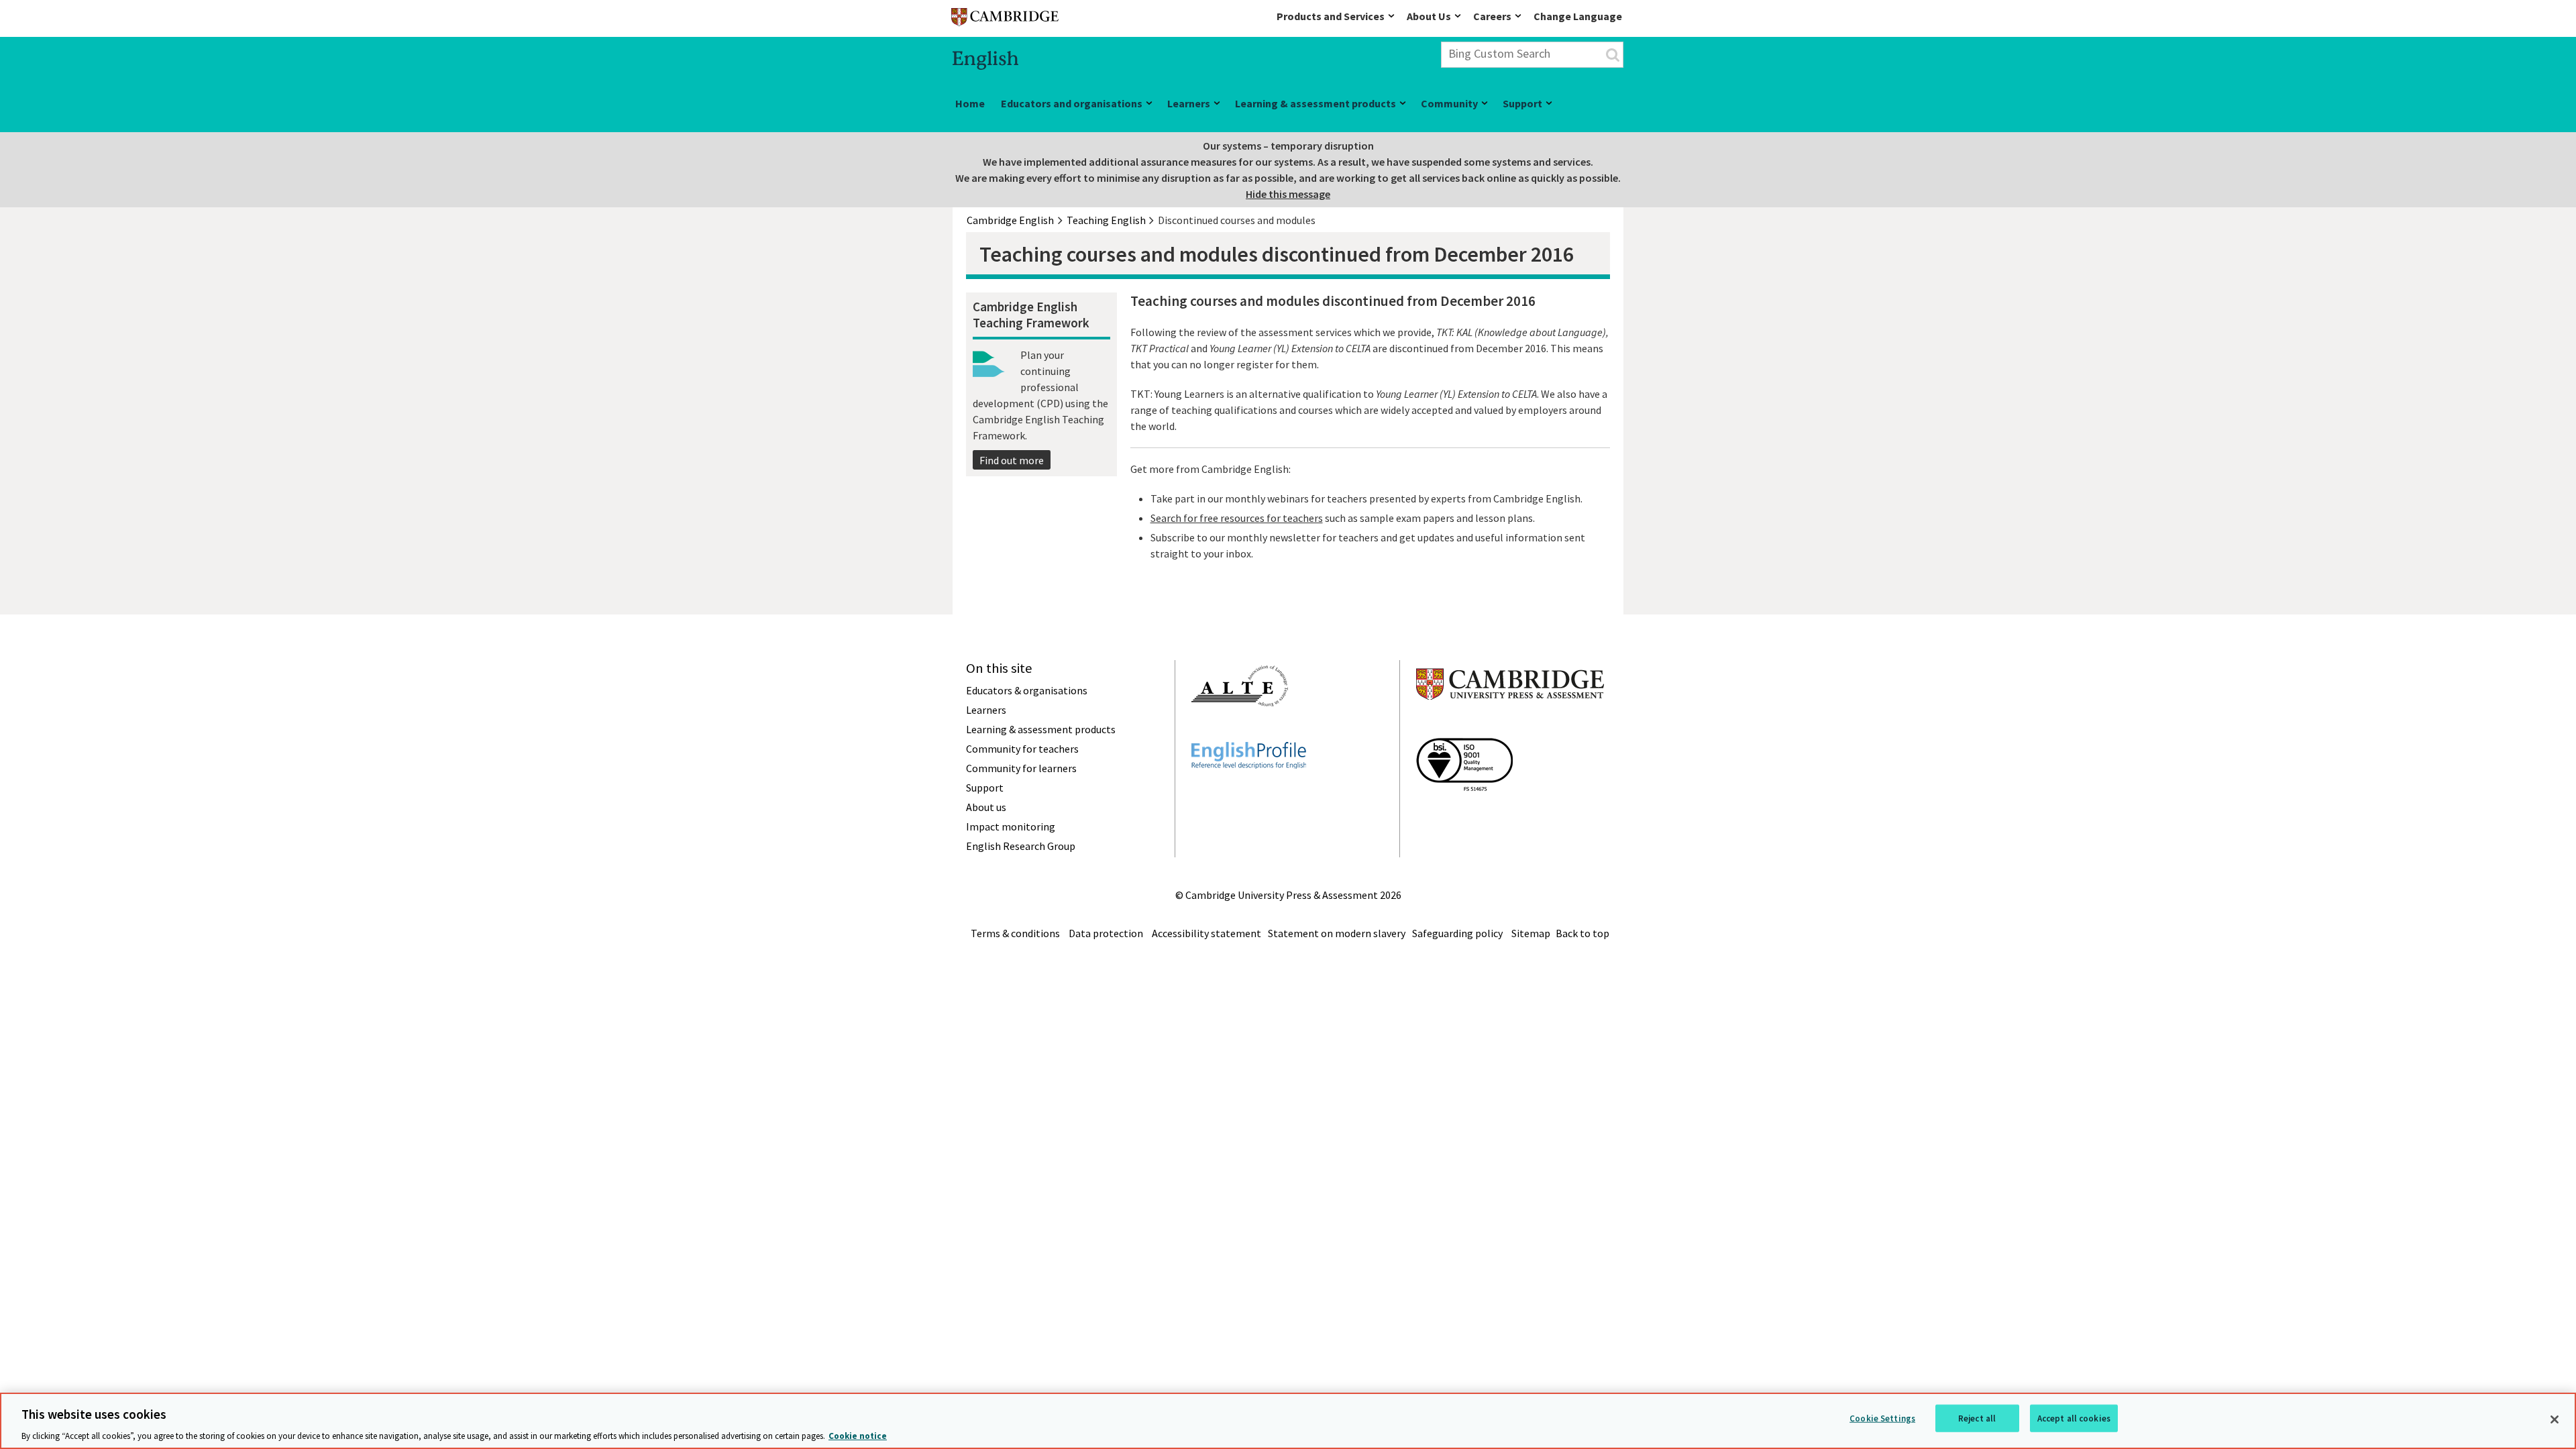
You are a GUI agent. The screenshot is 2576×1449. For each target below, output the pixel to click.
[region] (1288, 1421)
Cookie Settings (1882, 1418)
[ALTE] (1240, 731)
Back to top (1582, 933)
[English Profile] (1249, 793)
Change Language (1578, 16)
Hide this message (1288, 194)
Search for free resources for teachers (1237, 518)
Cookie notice (858, 1435)
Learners (1189, 103)
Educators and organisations (1072, 103)
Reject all (1977, 1418)
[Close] (2555, 1419)
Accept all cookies (2074, 1418)
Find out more (1012, 460)
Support (1522, 103)
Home (970, 103)
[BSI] (1464, 815)
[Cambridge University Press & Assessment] (1510, 727)
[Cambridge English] (1005, 20)
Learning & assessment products (1316, 103)
